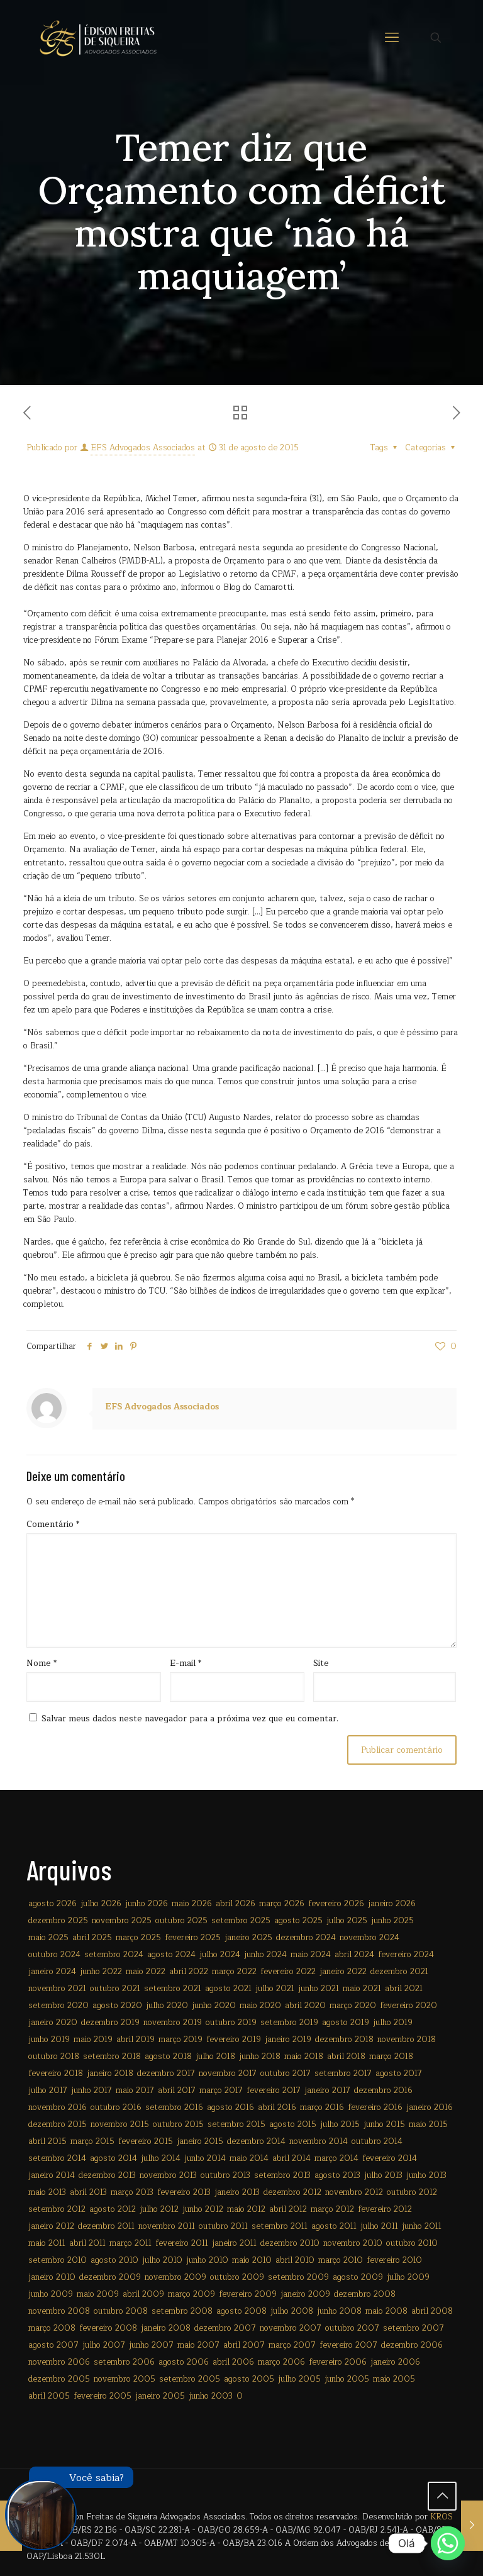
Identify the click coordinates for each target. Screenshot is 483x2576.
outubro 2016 (116, 2107)
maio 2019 (93, 2040)
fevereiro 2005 (103, 2396)
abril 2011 (87, 2243)
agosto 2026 (53, 1904)
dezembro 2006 (412, 2345)
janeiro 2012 (51, 2226)
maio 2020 (260, 2006)
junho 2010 (207, 2260)
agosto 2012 (113, 2209)
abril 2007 (244, 2345)
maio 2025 (48, 1938)
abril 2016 (277, 2107)
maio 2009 (98, 2294)
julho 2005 (299, 2379)
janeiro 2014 (52, 2175)
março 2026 (282, 1904)
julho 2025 (347, 1921)
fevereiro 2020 (408, 2006)
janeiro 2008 (166, 2328)
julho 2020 (167, 2006)
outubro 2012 (412, 2192)
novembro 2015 (120, 2124)
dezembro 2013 (107, 2175)
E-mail (186, 1664)
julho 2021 (275, 1989)
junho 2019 (49, 2040)
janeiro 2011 (234, 2243)
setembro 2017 (343, 2074)
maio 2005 (394, 2379)
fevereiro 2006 (338, 2362)
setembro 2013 (282, 2175)
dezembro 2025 (58, 1921)
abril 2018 (346, 2057)
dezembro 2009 (110, 2277)
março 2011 (130, 2243)
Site (321, 1664)
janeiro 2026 (392, 1904)
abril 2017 (177, 2090)
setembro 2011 (280, 2226)
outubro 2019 (231, 2023)
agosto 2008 (241, 2311)
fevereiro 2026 (336, 1904)
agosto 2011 (334, 2226)
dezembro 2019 (110, 2023)
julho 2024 (220, 1955)
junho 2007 (151, 2345)
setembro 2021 (173, 1989)
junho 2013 (426, 2175)
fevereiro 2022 (288, 1972)
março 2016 (322, 2107)
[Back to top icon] (442, 2496)
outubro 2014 (377, 2141)
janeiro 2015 (200, 2141)
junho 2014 (205, 2158)
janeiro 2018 (110, 2074)
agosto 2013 (337, 2175)
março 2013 (132, 2192)
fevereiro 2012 (385, 2209)
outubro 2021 (115, 1989)
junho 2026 (147, 1904)
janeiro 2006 (395, 2362)
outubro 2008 (121, 2311)
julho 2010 (162, 2260)
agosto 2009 (358, 2277)
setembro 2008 (182, 2311)
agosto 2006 (184, 2362)
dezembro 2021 (399, 1972)
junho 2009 (51, 2294)
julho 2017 (48, 2090)
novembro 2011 (167, 2226)
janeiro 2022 (343, 1972)
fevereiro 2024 (406, 1955)
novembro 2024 (369, 1938)
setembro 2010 (58, 2260)
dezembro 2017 (166, 2074)
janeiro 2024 (52, 1972)
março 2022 (234, 1972)
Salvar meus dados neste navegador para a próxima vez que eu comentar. (190, 1719)
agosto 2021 (228, 1989)
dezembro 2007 (225, 2328)
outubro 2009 (237, 2277)
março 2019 (180, 2040)
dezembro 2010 (290, 2243)
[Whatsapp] (448, 2543)
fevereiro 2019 (234, 2040)
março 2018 (391, 2057)
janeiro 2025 (248, 1938)
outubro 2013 (225, 2175)
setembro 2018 (112, 2057)
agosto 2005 (249, 2379)
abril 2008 (432, 2311)
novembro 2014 (319, 2141)
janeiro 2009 (305, 2294)
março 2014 (336, 2158)
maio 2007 (198, 2345)
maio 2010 (252, 2260)
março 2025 (138, 1938)
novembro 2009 (175, 2277)
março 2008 (52, 2328)
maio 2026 (192, 1904)
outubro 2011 (223, 2226)
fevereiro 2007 (348, 2345)
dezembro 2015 (58, 2124)
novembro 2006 (59, 2362)
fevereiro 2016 (375, 2107)
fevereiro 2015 (146, 2141)
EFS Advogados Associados (143, 448)
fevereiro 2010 (394, 2260)
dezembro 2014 (256, 2141)
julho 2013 (383, 2175)
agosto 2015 (293, 2124)
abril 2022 (189, 1972)
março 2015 (92, 2141)
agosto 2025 (298, 1921)
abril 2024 (354, 1955)
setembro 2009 (298, 2277)
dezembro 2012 (292, 2192)
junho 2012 (203, 2209)
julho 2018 (215, 2057)
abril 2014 (291, 2158)
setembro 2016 (174, 2107)
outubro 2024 (54, 1955)
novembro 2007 (291, 2328)
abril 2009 (143, 2294)
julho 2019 (393, 2023)
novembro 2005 (125, 2379)
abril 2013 (88, 2192)
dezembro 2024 (306, 1938)
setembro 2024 (114, 1955)
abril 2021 (404, 1989)
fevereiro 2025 (193, 1938)
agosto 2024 (171, 1955)
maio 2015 (428, 2124)
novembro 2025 (122, 1921)
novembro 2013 (168, 2175)
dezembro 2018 (344, 2040)
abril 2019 (136, 2040)
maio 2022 (146, 1972)
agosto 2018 (168, 2057)
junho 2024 (265, 1955)
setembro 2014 (57, 2158)
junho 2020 (214, 2006)
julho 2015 (340, 2124)
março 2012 (332, 2209)
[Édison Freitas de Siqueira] (98, 38)
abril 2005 (49, 2396)
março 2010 (341, 2260)
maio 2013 (47, 2192)
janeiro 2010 (52, 2277)
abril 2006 (233, 2362)
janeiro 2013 (237, 2192)
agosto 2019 (346, 2023)
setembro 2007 (414, 2328)
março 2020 (353, 2006)
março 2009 (192, 2294)
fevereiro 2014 (390, 2158)
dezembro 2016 (383, 2090)
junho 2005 (347, 2379)
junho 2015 (384, 2124)
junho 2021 (319, 1989)
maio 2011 (47, 2243)
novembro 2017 (228, 2074)
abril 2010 (295, 2260)
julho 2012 (159, 2209)
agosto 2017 (399, 2074)
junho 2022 (101, 1972)
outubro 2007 (352, 2328)
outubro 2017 (286, 2074)
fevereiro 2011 (182, 2243)
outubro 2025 (181, 1921)
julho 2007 (104, 2345)
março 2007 (292, 2345)
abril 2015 (47, 2141)
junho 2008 (339, 2311)
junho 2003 (211, 2396)
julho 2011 (379, 2226)
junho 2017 (92, 2090)
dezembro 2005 (59, 2379)
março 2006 (281, 2362)
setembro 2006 (124, 2362)
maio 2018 (304, 2057)
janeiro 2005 (160, 2396)
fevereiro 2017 (274, 2090)
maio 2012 (246, 2209)
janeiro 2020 (53, 2023)
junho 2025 (392, 1921)
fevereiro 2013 (184, 2192)
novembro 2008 (59, 2311)
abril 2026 (236, 1904)
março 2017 (221, 2090)
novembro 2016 (58, 2107)
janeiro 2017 (327, 2090)
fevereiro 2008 (108, 2328)
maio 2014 (249, 2158)
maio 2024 (311, 1955)
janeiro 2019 (288, 2040)
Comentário (53, 1525)
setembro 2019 (289, 2023)
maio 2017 (135, 2090)
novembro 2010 (353, 2243)
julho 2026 (101, 1904)
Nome (42, 1664)
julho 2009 (408, 2277)
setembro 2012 (57, 2209)
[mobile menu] (392, 38)
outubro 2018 (54, 2057)
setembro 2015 (236, 2124)
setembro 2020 (58, 2006)
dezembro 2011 (106, 2226)
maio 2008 (386, 2311)
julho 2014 (161, 2158)
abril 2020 (305, 2006)
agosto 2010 (114, 2260)
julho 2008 (292, 2311)
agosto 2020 (117, 2006)
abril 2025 (92, 1938)
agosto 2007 (53, 2345)
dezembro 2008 (365, 2294)
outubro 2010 (412, 2243)
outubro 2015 (178, 2124)
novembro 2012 (354, 2192)
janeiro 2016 (430, 2107)
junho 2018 (260, 2057)
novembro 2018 (407, 2040)
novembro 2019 (173, 2023)
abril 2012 (288, 2209)
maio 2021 (362, 1989)
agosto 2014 (114, 2158)
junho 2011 (422, 2226)
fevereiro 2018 (56, 2074)
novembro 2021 (57, 1989)
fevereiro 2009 (248, 2294)
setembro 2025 (241, 1921)
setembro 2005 (190, 2379)
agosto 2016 (230, 2107)
